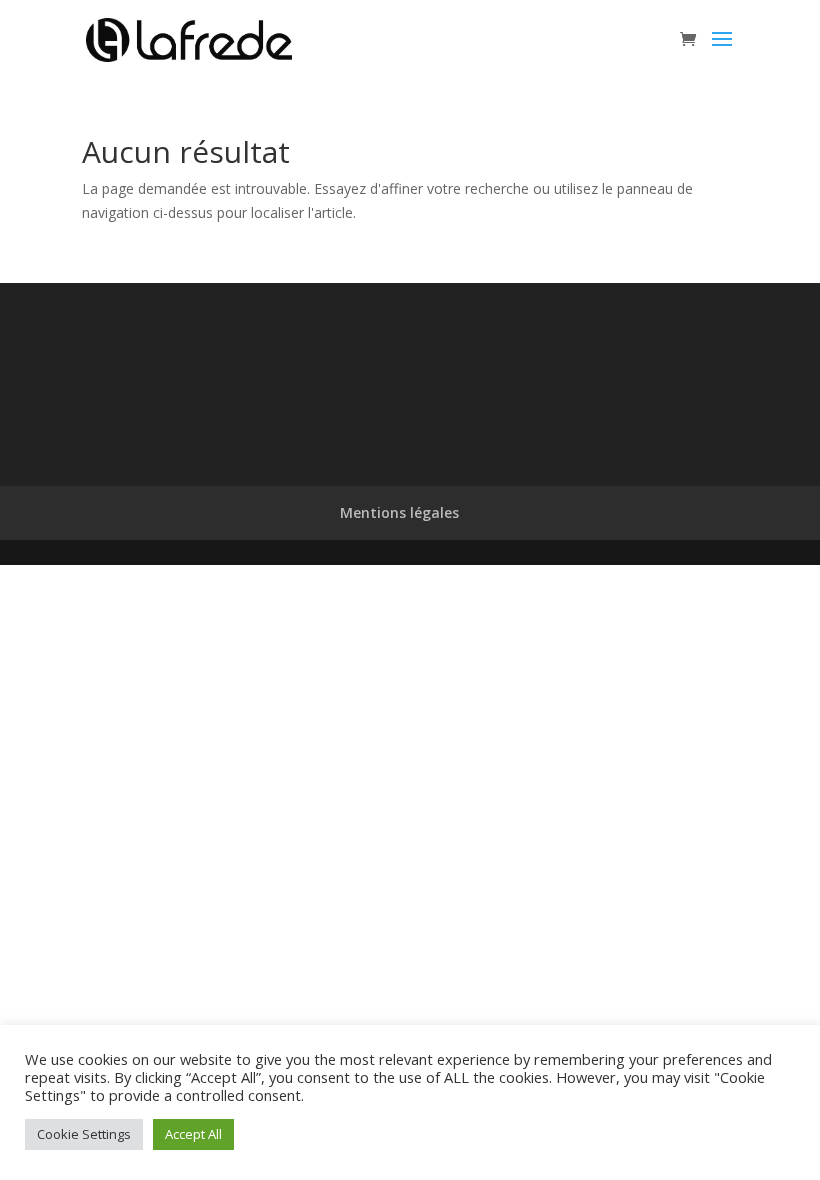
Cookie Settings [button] (84, 1134)
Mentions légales (399, 512)
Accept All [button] (193, 1134)
